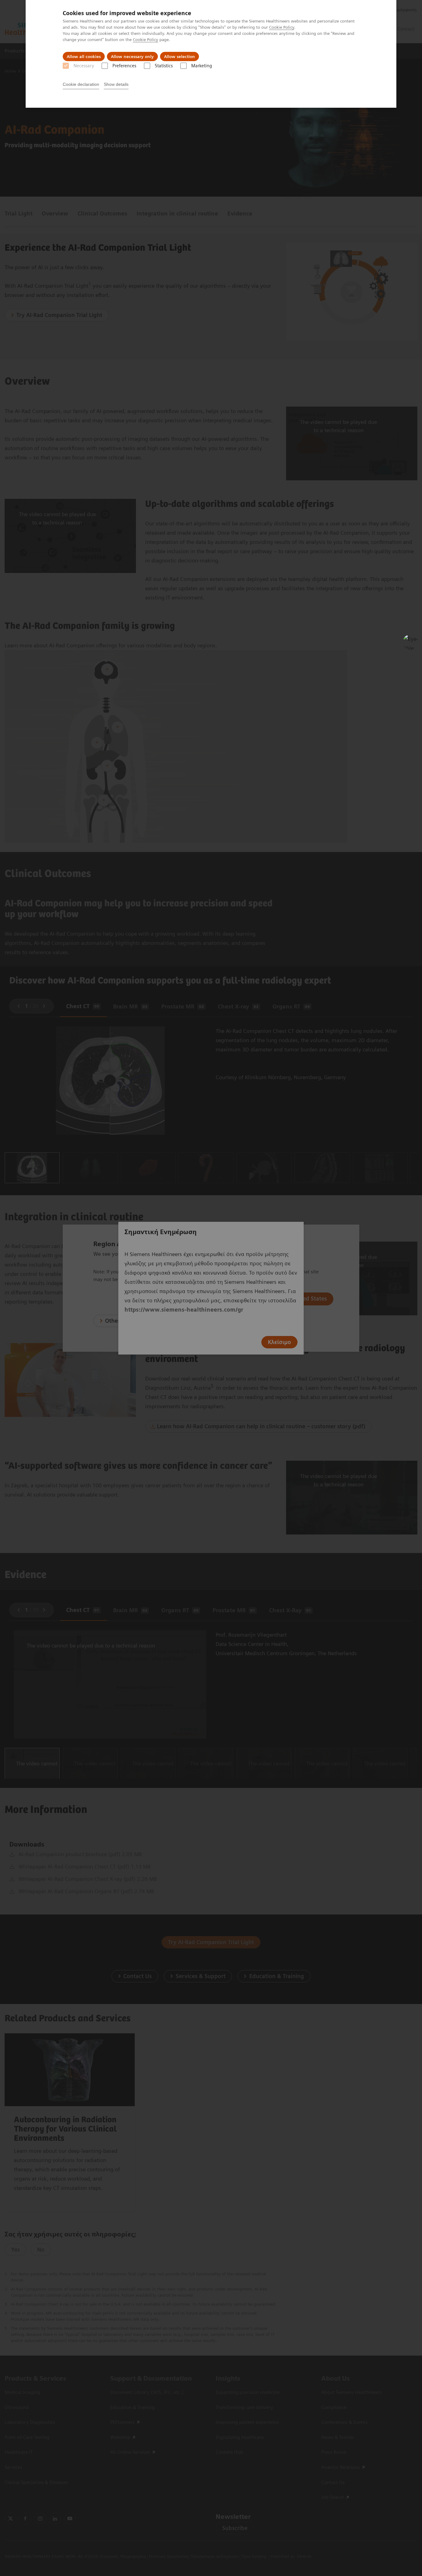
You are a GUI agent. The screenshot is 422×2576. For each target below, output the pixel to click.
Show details (116, 84)
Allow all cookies (84, 56)
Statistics (164, 66)
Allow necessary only (132, 56)
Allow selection (179, 56)
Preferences (124, 66)
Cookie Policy (282, 27)
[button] (411, 642)
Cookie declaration (81, 84)
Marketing (202, 66)
